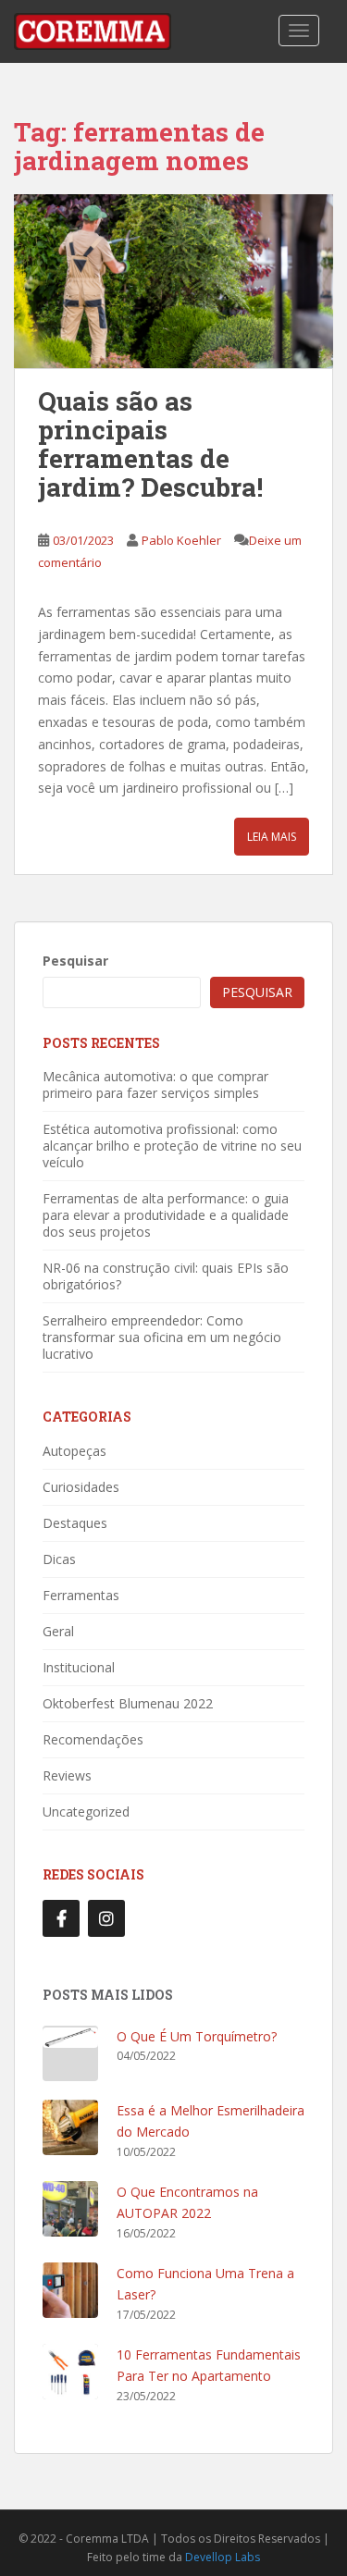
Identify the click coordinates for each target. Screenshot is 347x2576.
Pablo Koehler (181, 540)
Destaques (75, 1523)
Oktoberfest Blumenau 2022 (128, 1703)
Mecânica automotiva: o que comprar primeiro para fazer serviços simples (155, 1085)
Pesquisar (75, 961)
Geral (58, 1631)
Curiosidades (81, 1487)
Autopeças (74, 1451)
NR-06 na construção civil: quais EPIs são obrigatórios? (166, 1276)
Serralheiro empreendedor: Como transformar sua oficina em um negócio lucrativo (162, 1337)
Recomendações (93, 1739)
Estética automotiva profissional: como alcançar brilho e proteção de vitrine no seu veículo (172, 1146)
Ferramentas (81, 1595)
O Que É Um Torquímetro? (197, 2036)
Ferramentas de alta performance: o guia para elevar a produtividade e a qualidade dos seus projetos (166, 1215)
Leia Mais (272, 837)
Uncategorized (86, 1812)
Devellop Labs (223, 2557)
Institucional (79, 1667)
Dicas (59, 1559)
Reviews (67, 1775)
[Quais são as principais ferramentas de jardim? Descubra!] (173, 282)
